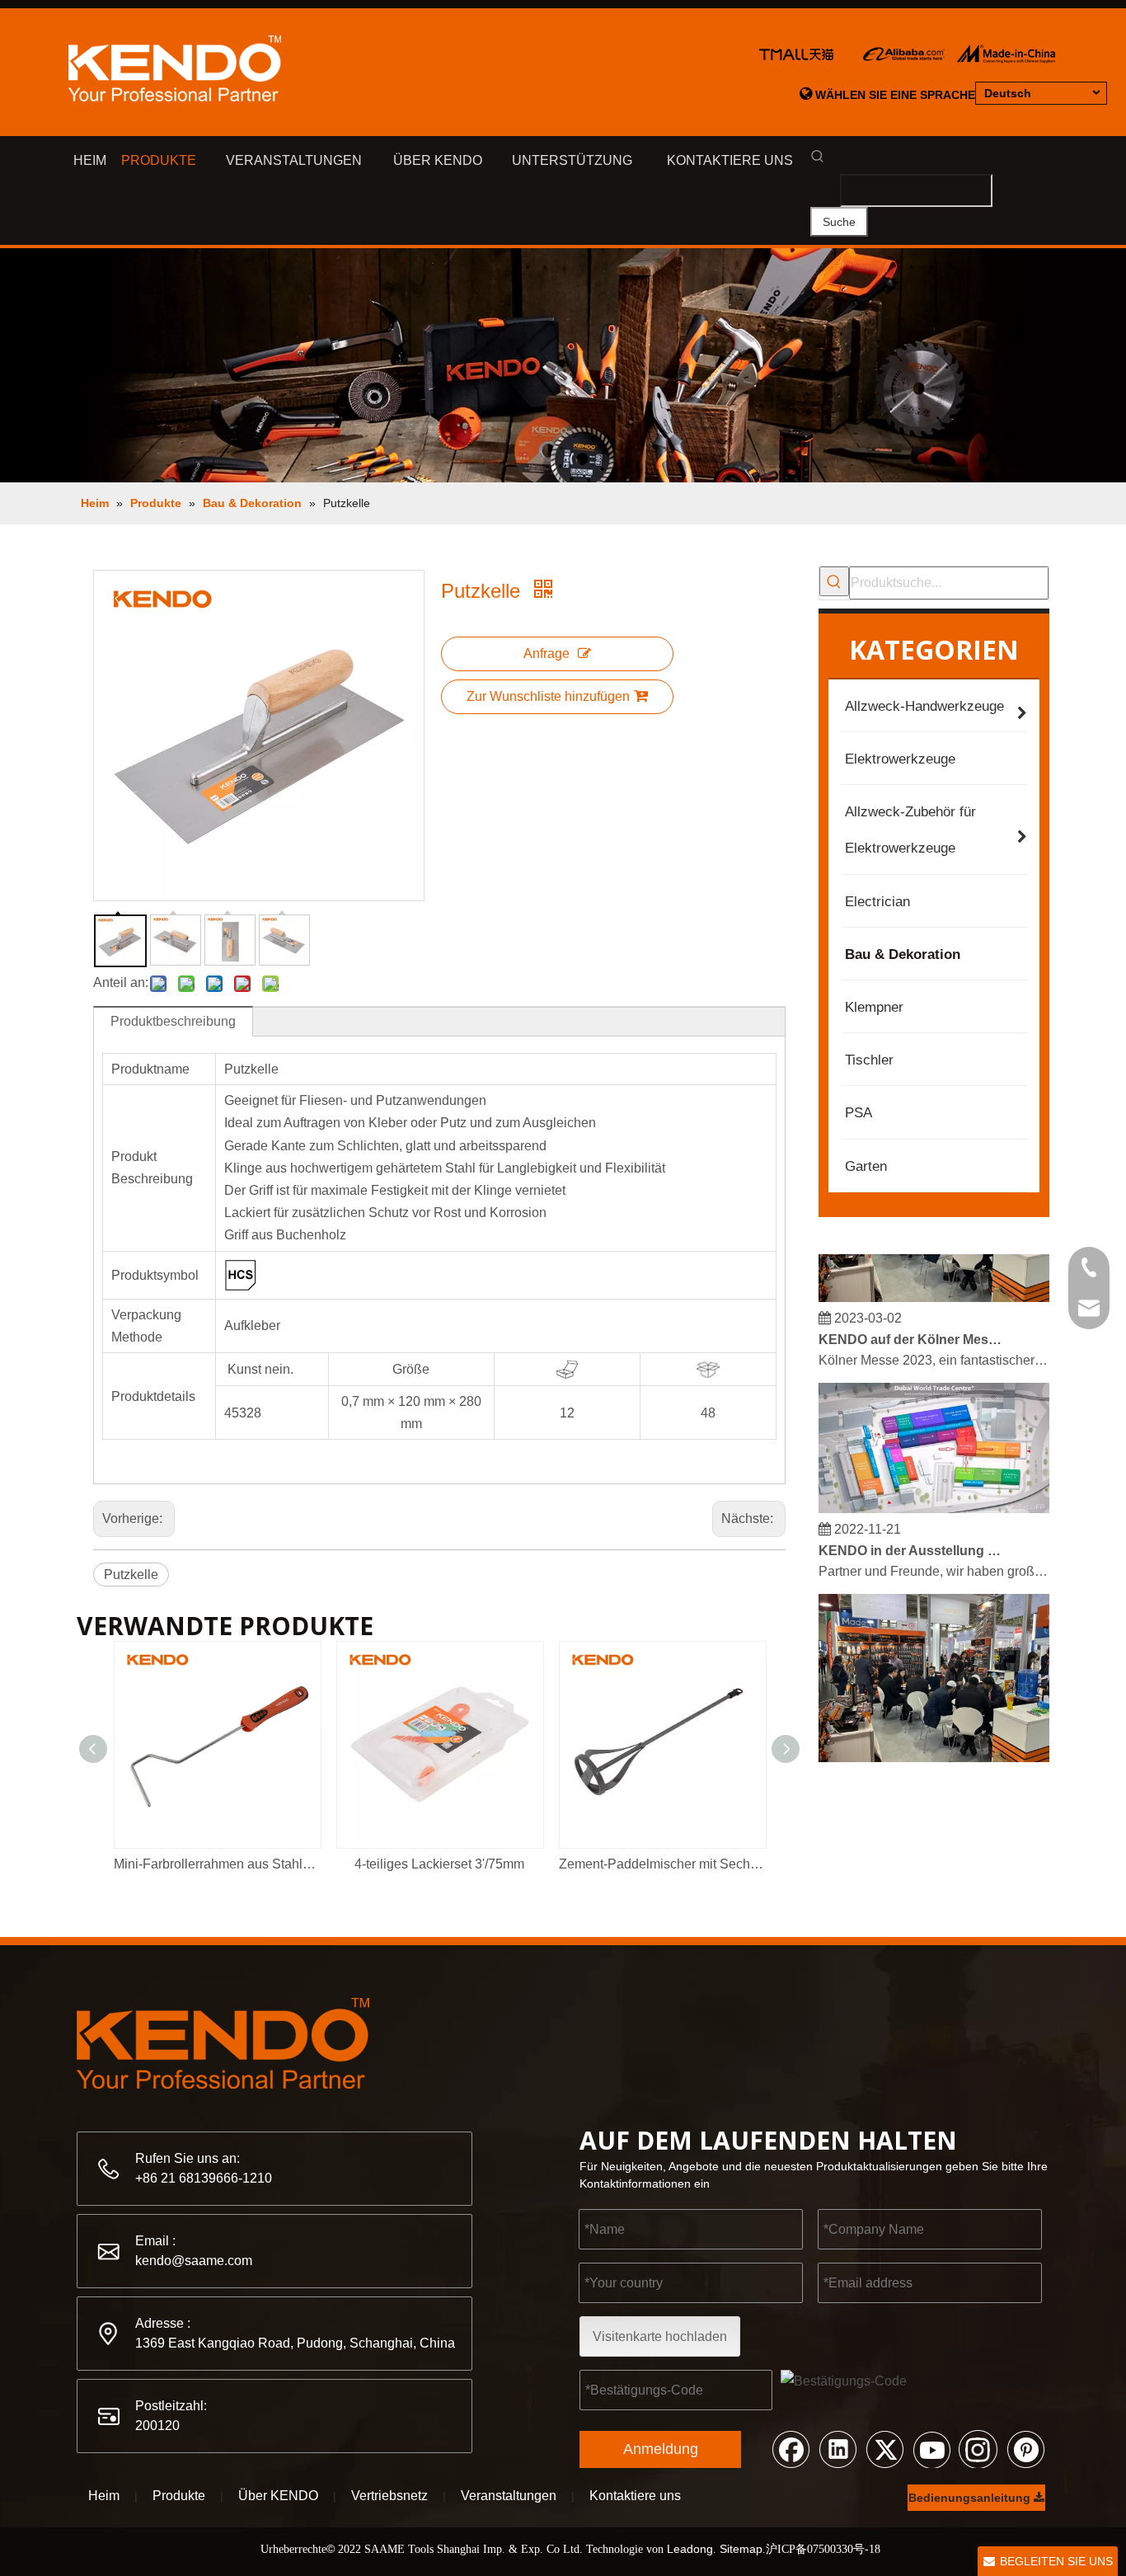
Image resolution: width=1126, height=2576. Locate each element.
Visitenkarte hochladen (660, 2336)
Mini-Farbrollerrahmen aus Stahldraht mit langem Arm (217, 1864)
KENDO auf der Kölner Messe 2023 (912, 1329)
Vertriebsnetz (389, 2496)
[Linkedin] (837, 2448)
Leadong (690, 2549)
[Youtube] (931, 2448)
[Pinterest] (1025, 2448)
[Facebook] (791, 2448)
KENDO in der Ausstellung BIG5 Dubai (912, 1540)
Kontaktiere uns (635, 2496)
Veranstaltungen (509, 2496)
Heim (104, 2496)
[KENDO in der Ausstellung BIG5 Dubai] (934, 1498)
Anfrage (547, 653)
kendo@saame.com (194, 2261)
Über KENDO (278, 2496)
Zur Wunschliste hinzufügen (548, 696)
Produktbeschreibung (173, 1021)
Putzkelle (131, 1575)
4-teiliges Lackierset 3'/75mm (439, 1864)
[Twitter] (884, 2448)
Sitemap (741, 2549)
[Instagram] (978, 2448)
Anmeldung (661, 2449)
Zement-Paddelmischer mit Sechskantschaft (662, 1864)
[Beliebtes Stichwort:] (834, 581)
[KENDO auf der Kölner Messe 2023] (934, 1287)
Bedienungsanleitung (971, 2498)
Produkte (179, 2496)
